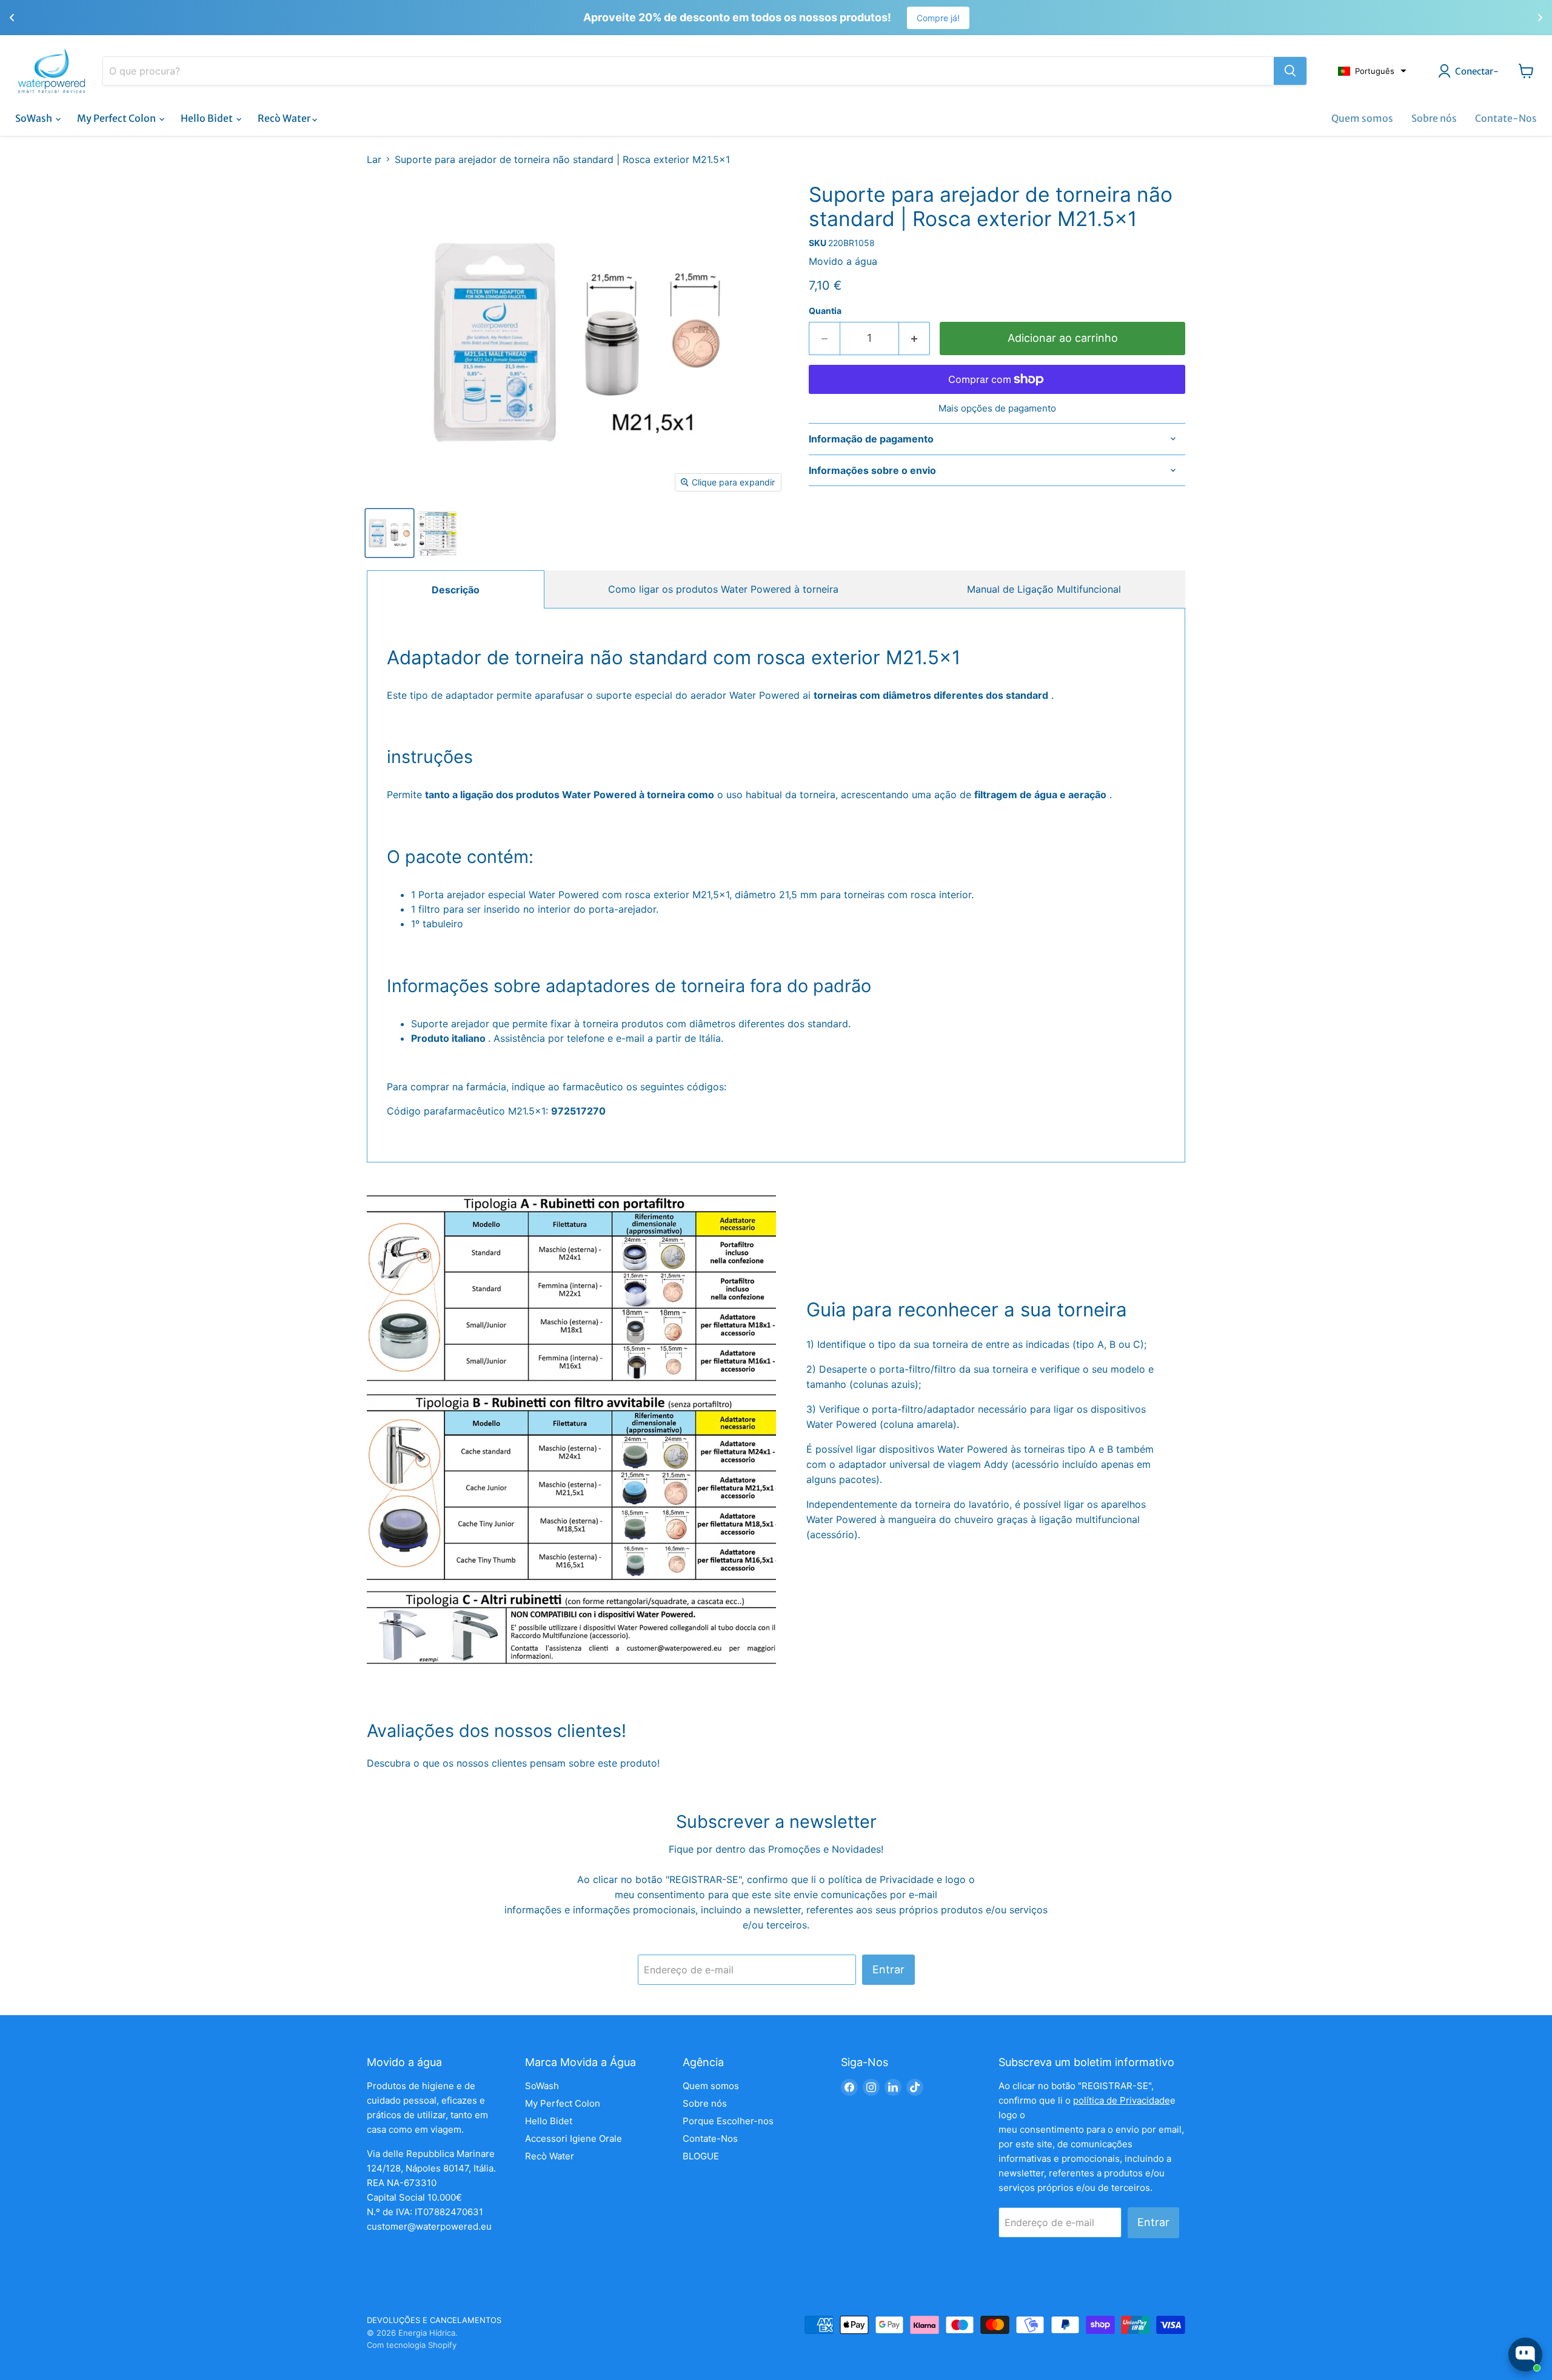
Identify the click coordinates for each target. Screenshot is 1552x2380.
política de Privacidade (882, 1879)
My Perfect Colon (117, 118)
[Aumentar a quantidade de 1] (915, 338)
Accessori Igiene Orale (574, 2138)
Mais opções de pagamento (997, 408)
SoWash (35, 118)
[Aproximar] (1290, 71)
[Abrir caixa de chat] (1525, 2355)
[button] (1372, 71)
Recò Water (285, 118)
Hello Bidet (208, 118)
